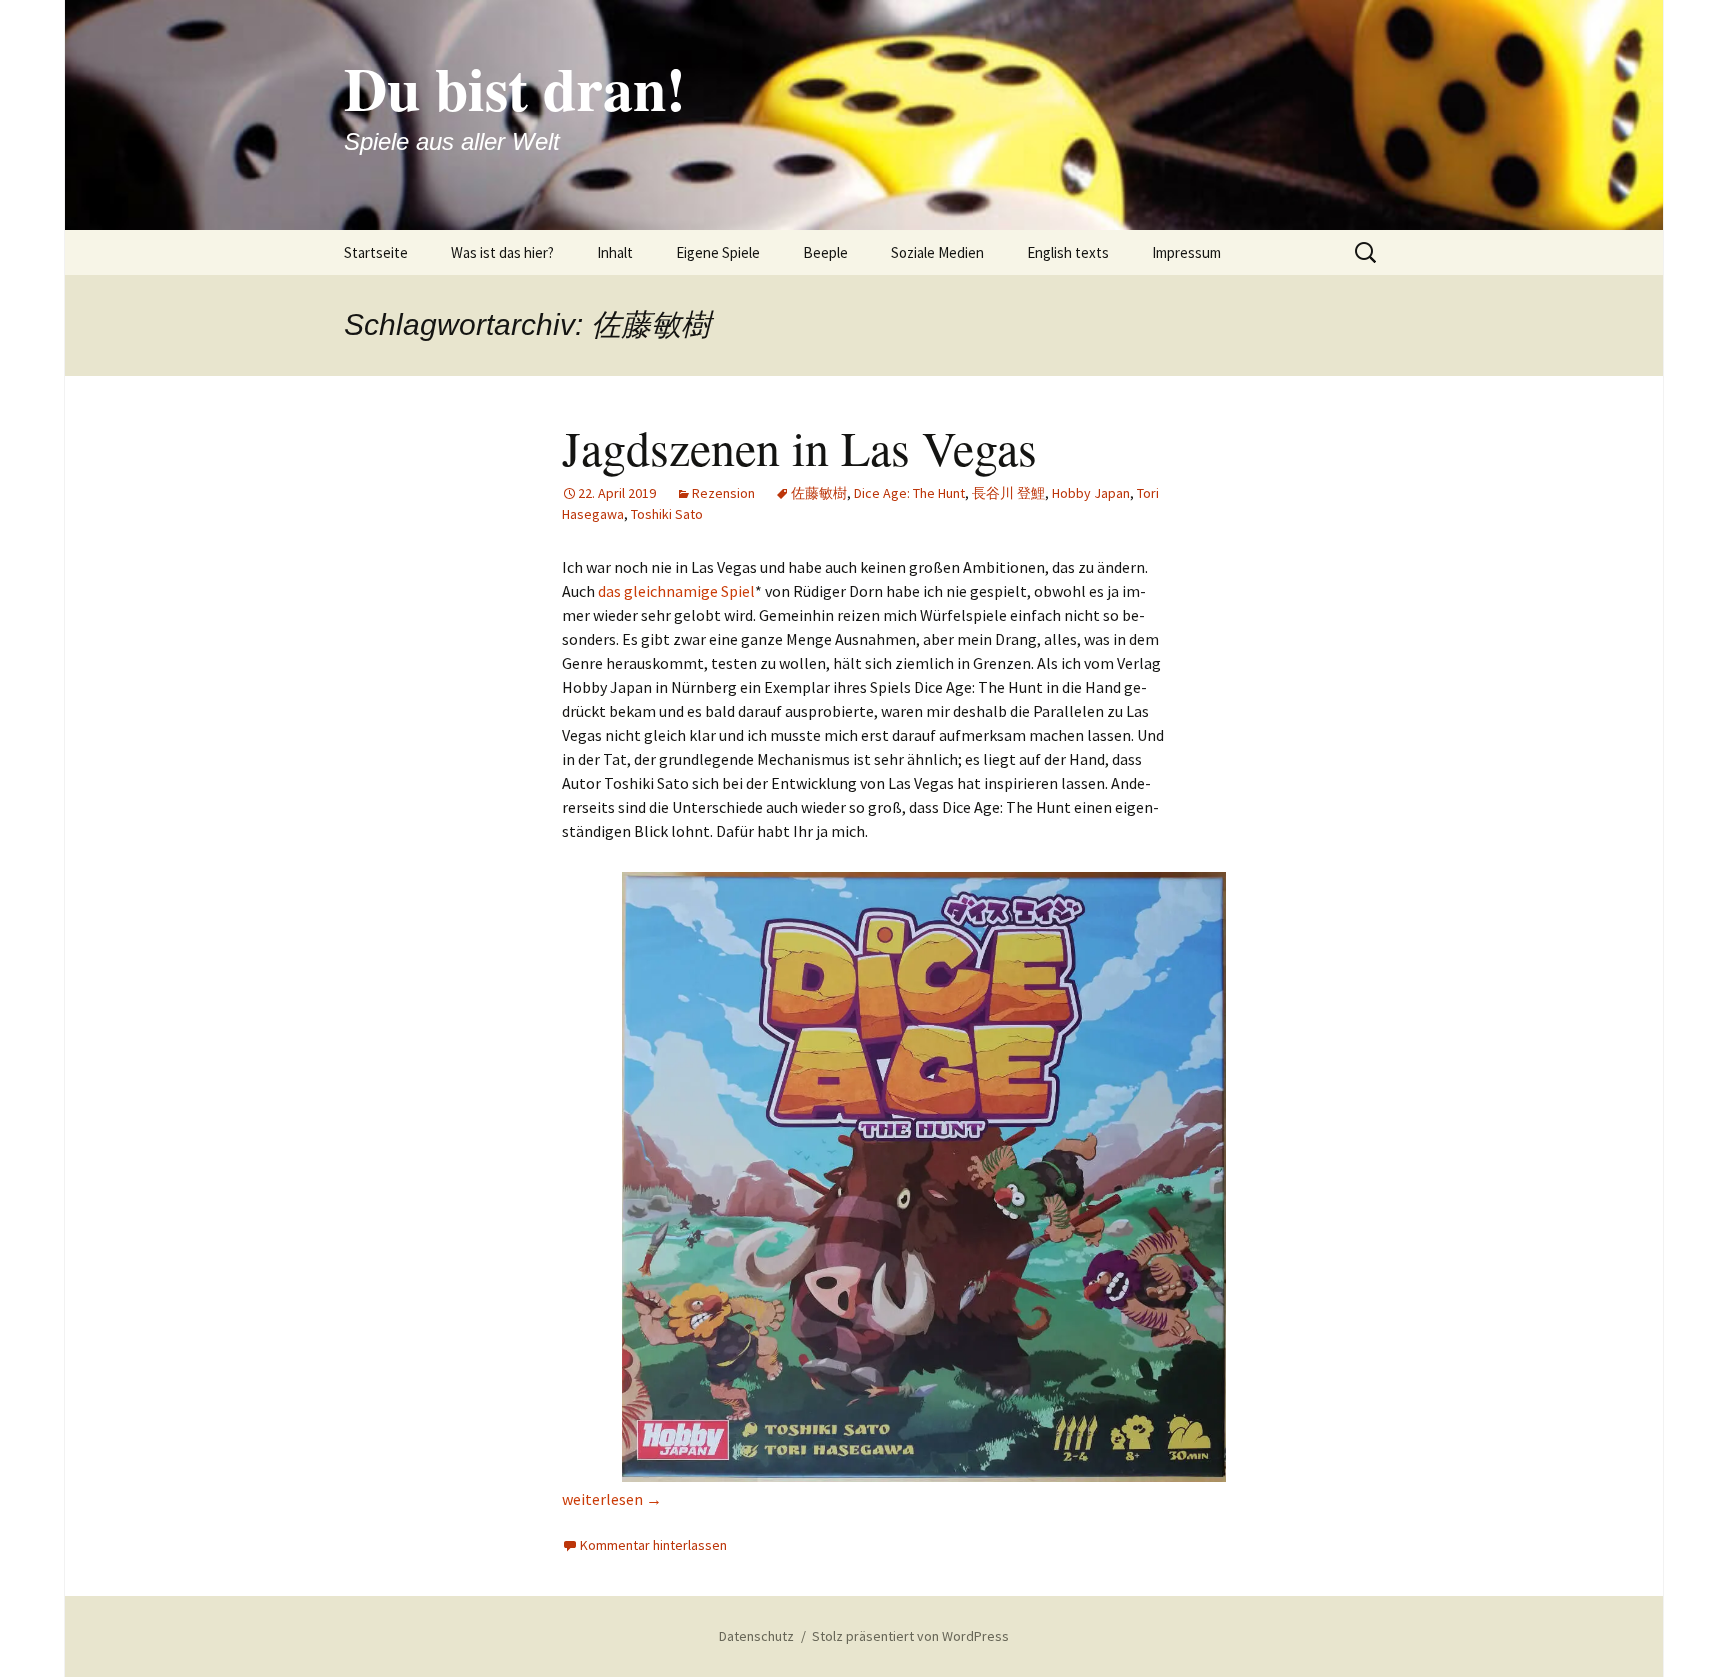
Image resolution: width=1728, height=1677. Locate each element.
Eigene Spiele (718, 252)
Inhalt (615, 252)
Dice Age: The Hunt (909, 493)
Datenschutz (756, 1636)
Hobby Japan (1091, 493)
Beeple (825, 252)
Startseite (376, 252)
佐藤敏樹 (819, 493)
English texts (1068, 252)
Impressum (1186, 252)
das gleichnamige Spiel (676, 591)
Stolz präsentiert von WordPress (910, 1636)
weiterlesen (612, 1499)
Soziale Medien (937, 252)
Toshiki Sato (667, 514)
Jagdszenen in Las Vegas (799, 447)
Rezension (723, 493)
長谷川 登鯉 (1008, 493)
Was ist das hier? (502, 252)
